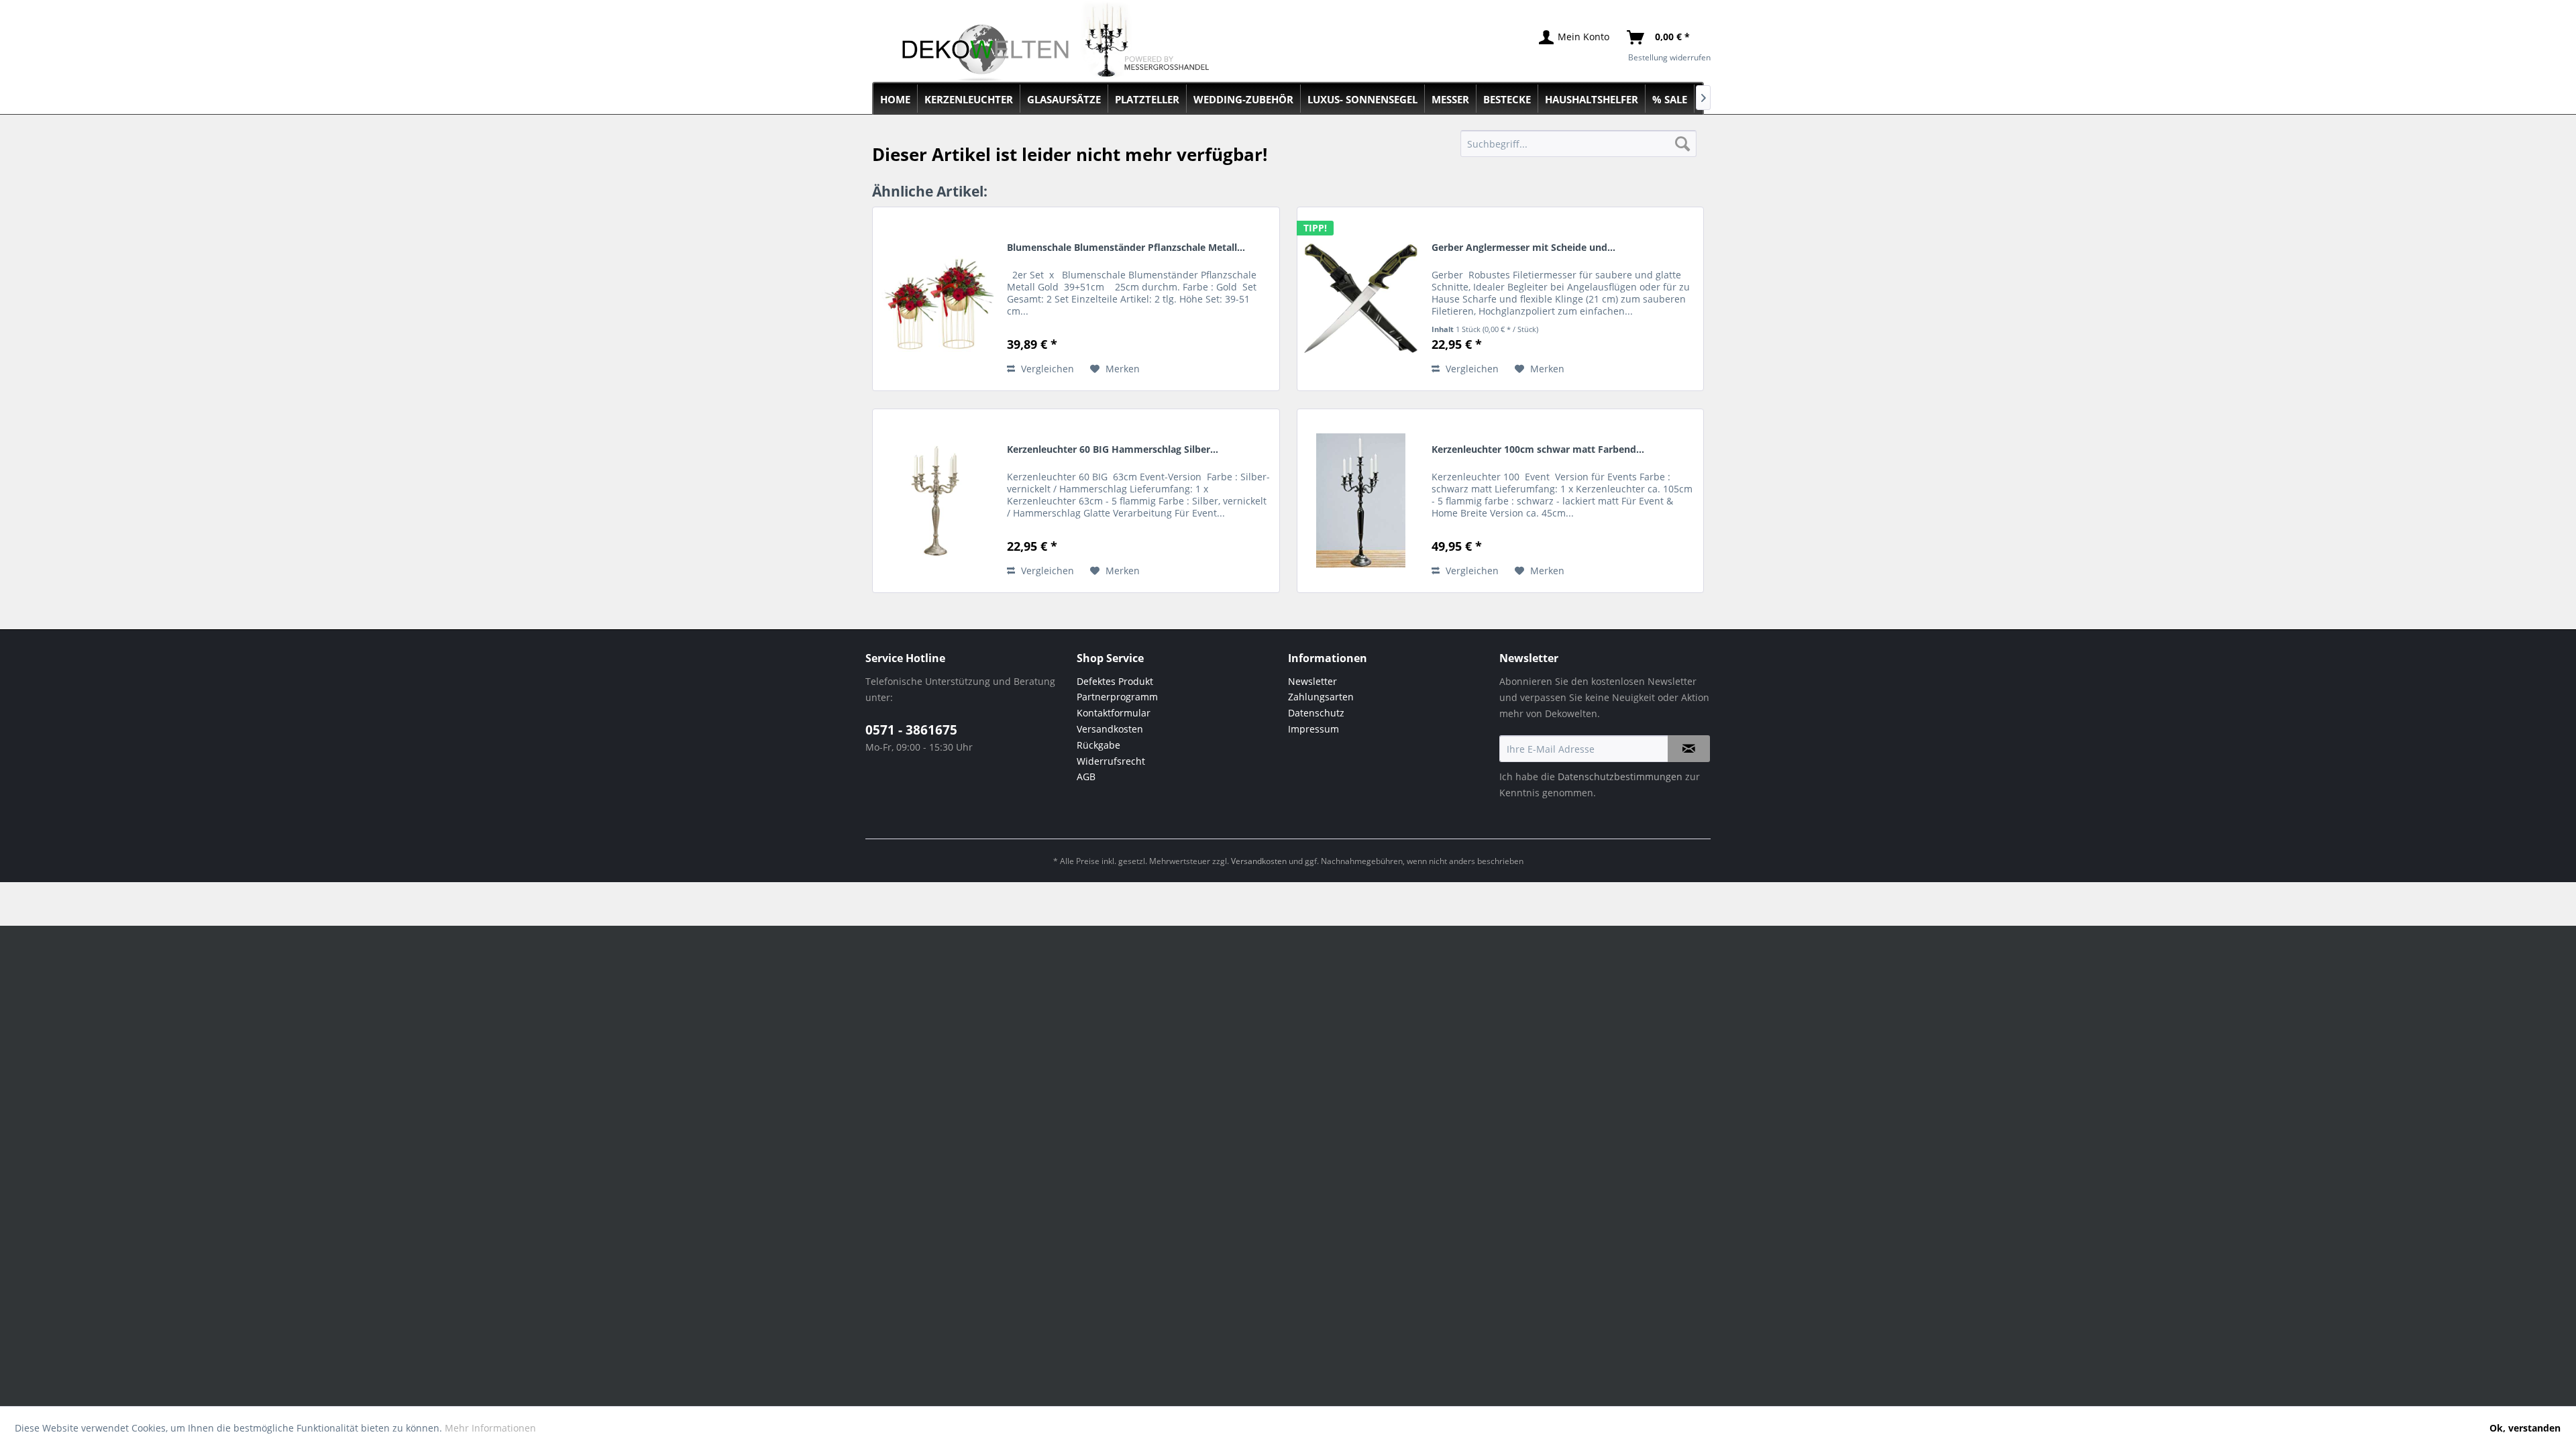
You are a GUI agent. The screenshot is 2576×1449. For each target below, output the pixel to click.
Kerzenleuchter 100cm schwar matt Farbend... (1538, 449)
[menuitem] (1579, 144)
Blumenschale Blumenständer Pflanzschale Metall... (1126, 247)
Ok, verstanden (2525, 1428)
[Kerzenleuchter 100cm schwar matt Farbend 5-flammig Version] (1361, 501)
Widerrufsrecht (1111, 761)
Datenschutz (1316, 713)
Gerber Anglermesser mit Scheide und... (1523, 247)
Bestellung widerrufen (1669, 57)
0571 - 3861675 (911, 730)
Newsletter (1312, 681)
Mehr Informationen (490, 1428)
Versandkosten (1110, 729)
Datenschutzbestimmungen (1620, 776)
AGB (1086, 776)
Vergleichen (1046, 369)
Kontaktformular (1114, 713)
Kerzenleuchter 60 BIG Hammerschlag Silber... (1113, 449)
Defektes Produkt (1115, 681)
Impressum (1313, 729)
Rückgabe (1098, 745)
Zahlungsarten (1321, 697)
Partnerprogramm (1117, 697)
